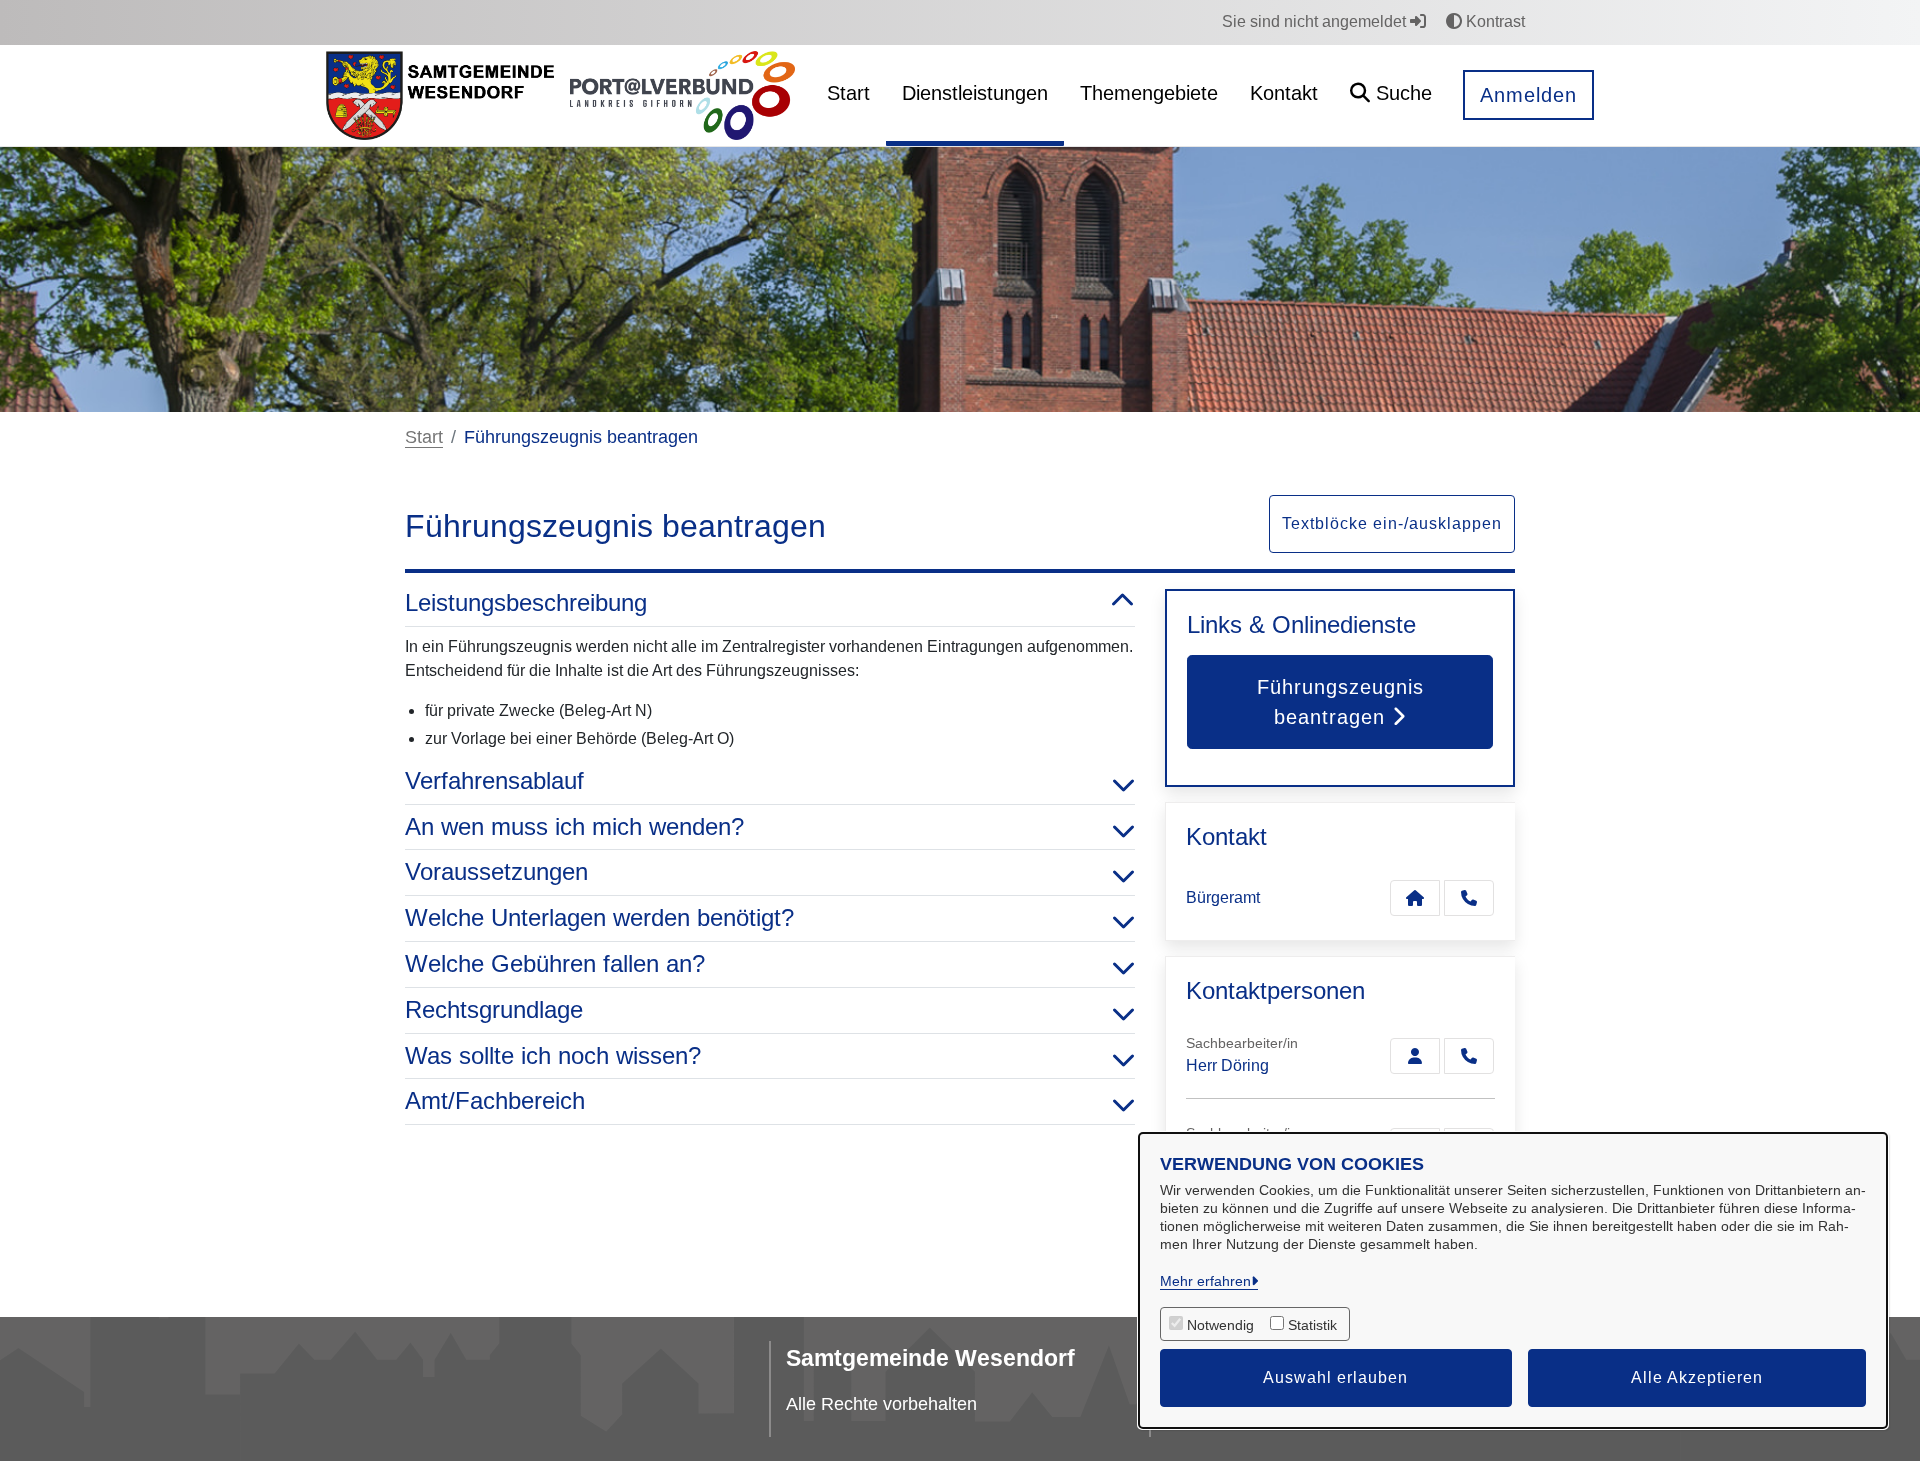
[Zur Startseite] (440, 96)
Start (424, 437)
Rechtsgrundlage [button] (494, 1009)
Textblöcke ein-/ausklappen (1392, 523)
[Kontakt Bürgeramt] (1415, 898)
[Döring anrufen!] (1469, 1056)
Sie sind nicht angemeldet (1316, 21)
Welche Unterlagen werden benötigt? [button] (599, 917)
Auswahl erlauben (1335, 1377)
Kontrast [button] (1493, 21)
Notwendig (1220, 1325)
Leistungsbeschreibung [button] (526, 602)
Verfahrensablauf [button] (494, 780)
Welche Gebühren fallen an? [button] (555, 963)
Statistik (1312, 1325)
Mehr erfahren (1205, 1281)
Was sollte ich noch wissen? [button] (553, 1055)
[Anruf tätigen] (1469, 898)
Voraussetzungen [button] (496, 871)
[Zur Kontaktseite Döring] (1415, 1056)
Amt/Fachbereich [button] (495, 1100)
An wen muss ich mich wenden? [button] (574, 826)
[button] (1391, 95)
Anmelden (1528, 95)
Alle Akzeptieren (1697, 1377)
